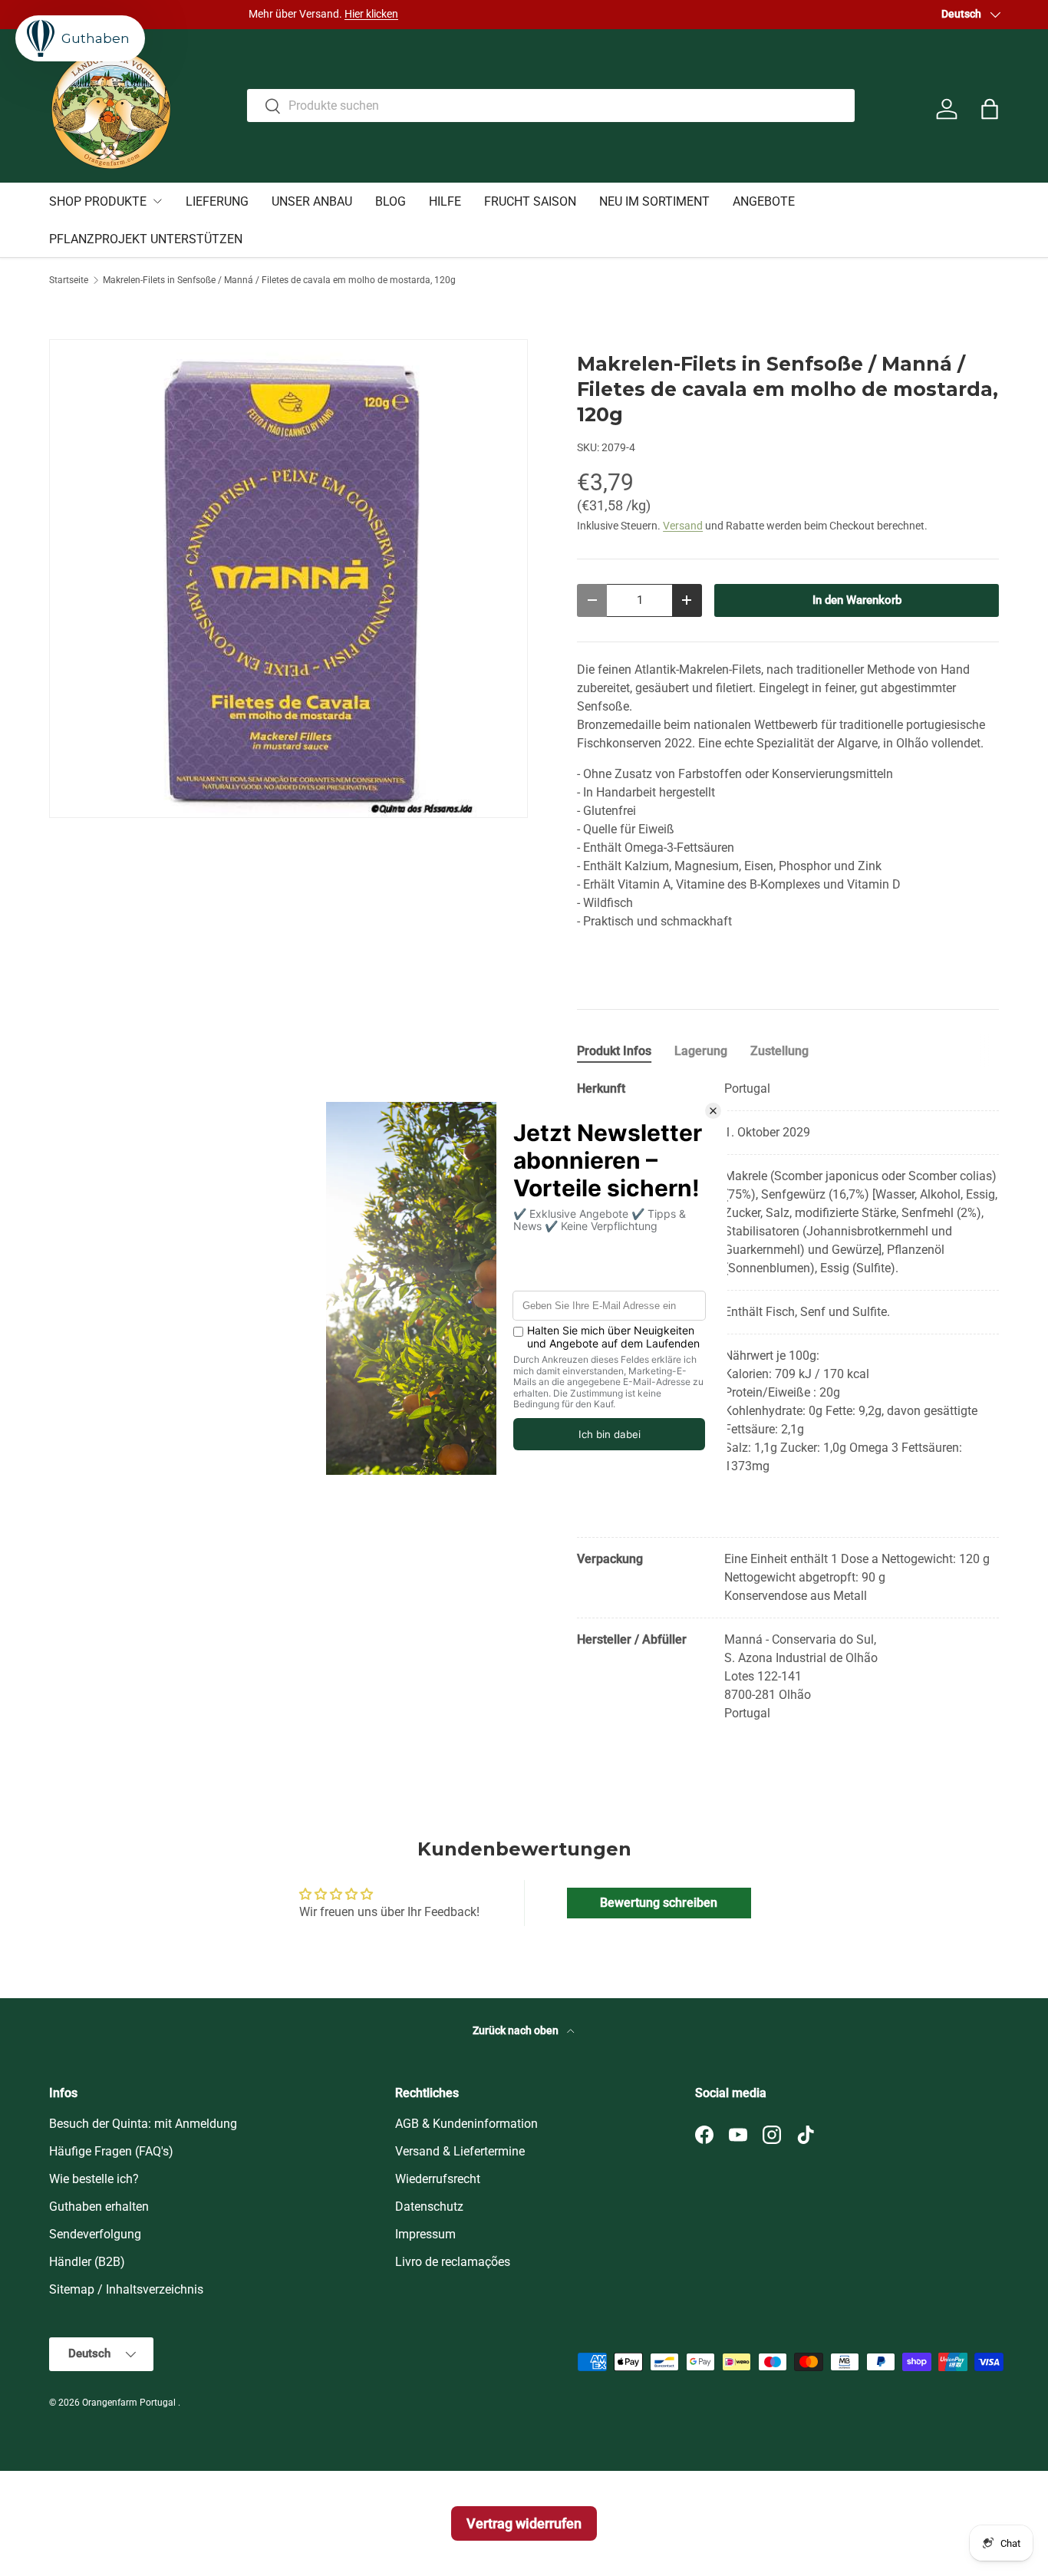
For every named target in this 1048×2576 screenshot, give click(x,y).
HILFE (445, 201)
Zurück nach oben (517, 2030)
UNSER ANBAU (312, 201)
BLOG (391, 201)
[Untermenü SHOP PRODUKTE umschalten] (157, 201)
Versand (683, 526)
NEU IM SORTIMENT (654, 201)
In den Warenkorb (857, 600)
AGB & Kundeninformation (466, 2124)
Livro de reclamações (453, 2262)
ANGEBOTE (764, 201)
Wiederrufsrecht (438, 2179)
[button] (990, 109)
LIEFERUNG (217, 201)
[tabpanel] (788, 1401)
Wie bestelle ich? (94, 2179)
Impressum (425, 2234)
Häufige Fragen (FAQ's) (111, 2151)
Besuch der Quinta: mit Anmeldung (143, 2124)
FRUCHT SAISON (530, 201)
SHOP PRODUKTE (98, 201)
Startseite (69, 280)
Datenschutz (429, 2207)
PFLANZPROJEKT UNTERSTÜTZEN (146, 239)
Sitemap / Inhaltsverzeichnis (126, 2289)
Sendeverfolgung (95, 2234)
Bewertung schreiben (659, 1903)
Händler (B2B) (87, 2262)
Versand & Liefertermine (460, 2151)
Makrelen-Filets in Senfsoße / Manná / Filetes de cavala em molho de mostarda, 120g (279, 280)
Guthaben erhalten (99, 2207)
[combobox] (550, 106)
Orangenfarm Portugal (130, 2403)
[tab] (614, 1051)
